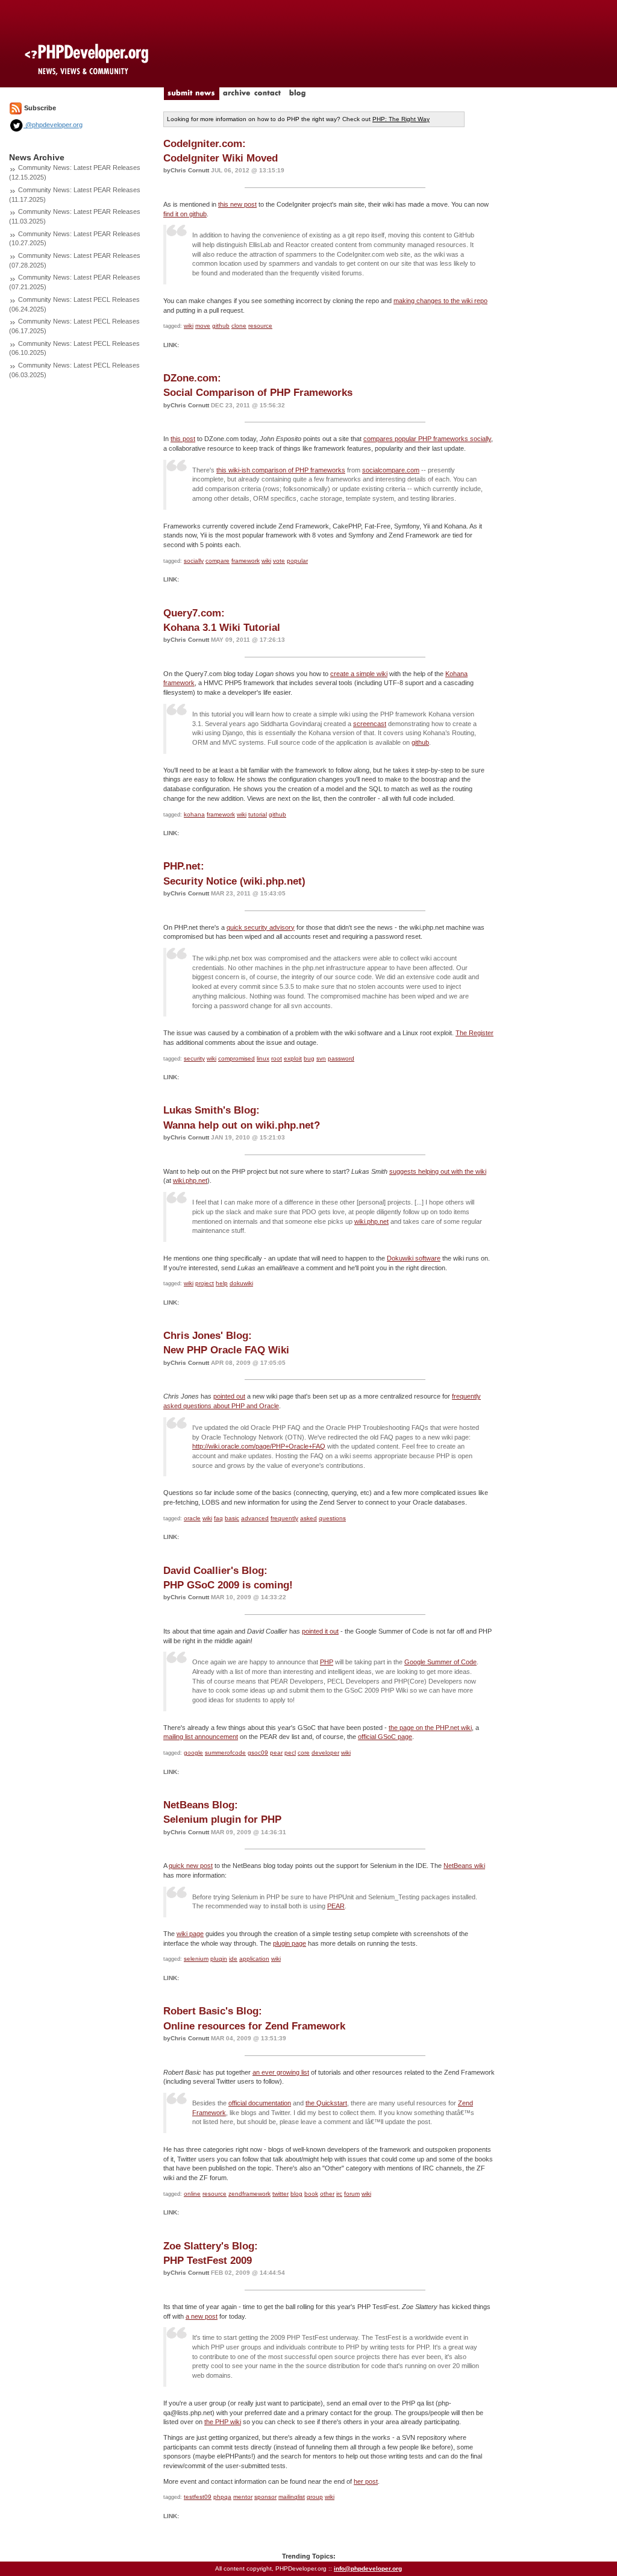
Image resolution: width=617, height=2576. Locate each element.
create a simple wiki (359, 674)
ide (233, 1959)
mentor (243, 2497)
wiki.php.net (190, 1180)
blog (296, 2194)
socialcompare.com (391, 470)
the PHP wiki (223, 2422)
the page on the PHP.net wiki (430, 1728)
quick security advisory (261, 927)
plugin (219, 1959)
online (192, 2194)
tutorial (258, 814)
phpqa (222, 2497)
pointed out (229, 1396)
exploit (293, 1058)
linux (263, 1058)
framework (246, 561)
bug (309, 1058)
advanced (255, 1518)
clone (239, 326)
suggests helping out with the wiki (438, 1171)
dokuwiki (241, 1283)
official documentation (260, 2103)
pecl (290, 1753)
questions (332, 1518)
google (193, 1753)
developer (325, 1753)
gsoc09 (258, 1753)
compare (218, 561)
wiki (189, 326)
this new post (237, 204)
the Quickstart (326, 2103)
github (221, 326)
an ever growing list (281, 2072)
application (254, 1959)
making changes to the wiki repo (440, 301)
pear (276, 1753)
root (277, 1058)
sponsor (265, 2497)
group (315, 2497)
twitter (280, 2194)
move (203, 326)
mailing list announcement (201, 1737)
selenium (196, 1959)
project (205, 1283)
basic (232, 1518)
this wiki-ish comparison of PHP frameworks (281, 470)
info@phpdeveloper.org (368, 2568)
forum (352, 2194)
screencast (370, 724)
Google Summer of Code (440, 1662)
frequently (284, 1518)
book (311, 2194)
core (304, 1753)
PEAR (336, 1906)
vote (279, 561)
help (222, 1283)
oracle (192, 1518)
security (194, 1058)
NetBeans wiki (464, 1866)
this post (183, 439)
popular (297, 561)
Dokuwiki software (414, 1258)
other (327, 2194)
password (341, 1058)
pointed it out (320, 1631)
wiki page (190, 1934)
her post (366, 2481)
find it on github (185, 214)
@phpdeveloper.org (53, 125)
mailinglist (292, 2497)
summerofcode (225, 1753)
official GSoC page (385, 1737)
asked (308, 1518)
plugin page (290, 1943)
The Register (474, 1033)
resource (260, 326)
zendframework (249, 2194)
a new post (202, 2316)
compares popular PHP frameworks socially (427, 439)
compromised (236, 1058)
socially (194, 561)
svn (321, 1058)
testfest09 (198, 2497)
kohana (194, 814)
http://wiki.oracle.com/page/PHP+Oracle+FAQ (259, 1446)
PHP (327, 1662)
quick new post (191, 1866)
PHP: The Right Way (401, 119)
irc (339, 2194)
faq (218, 1518)
